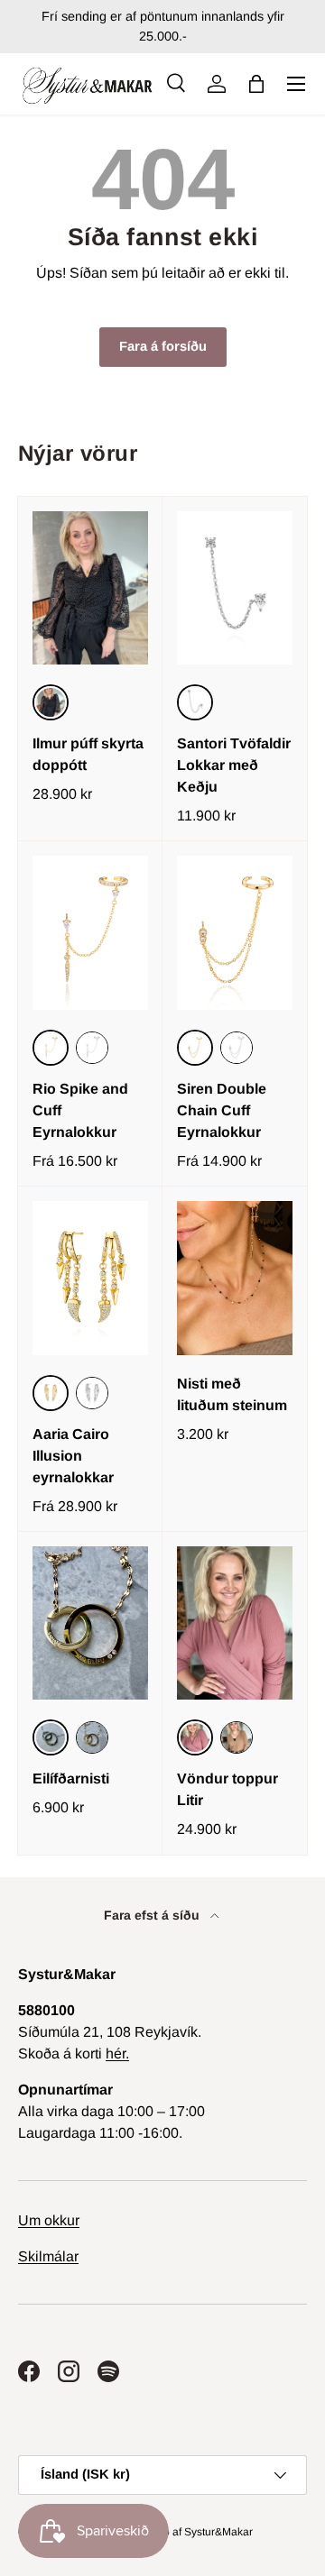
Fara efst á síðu (153, 1915)
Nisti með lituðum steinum (232, 1394)
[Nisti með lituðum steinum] (235, 1278)
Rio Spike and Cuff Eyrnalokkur (80, 1110)
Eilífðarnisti (71, 1778)
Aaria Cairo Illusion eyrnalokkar (73, 1456)
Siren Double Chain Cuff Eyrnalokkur (222, 1110)
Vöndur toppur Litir (227, 1789)
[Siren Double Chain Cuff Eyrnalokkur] (235, 933)
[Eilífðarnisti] (90, 1623)
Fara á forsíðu (163, 346)
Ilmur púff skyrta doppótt (88, 754)
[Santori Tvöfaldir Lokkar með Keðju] (235, 588)
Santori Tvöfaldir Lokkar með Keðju (234, 765)
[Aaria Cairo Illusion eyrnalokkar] (90, 1278)
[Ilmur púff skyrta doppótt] (90, 588)
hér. (117, 2053)
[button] (256, 84)
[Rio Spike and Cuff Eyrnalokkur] (90, 933)
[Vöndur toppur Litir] (235, 1623)
